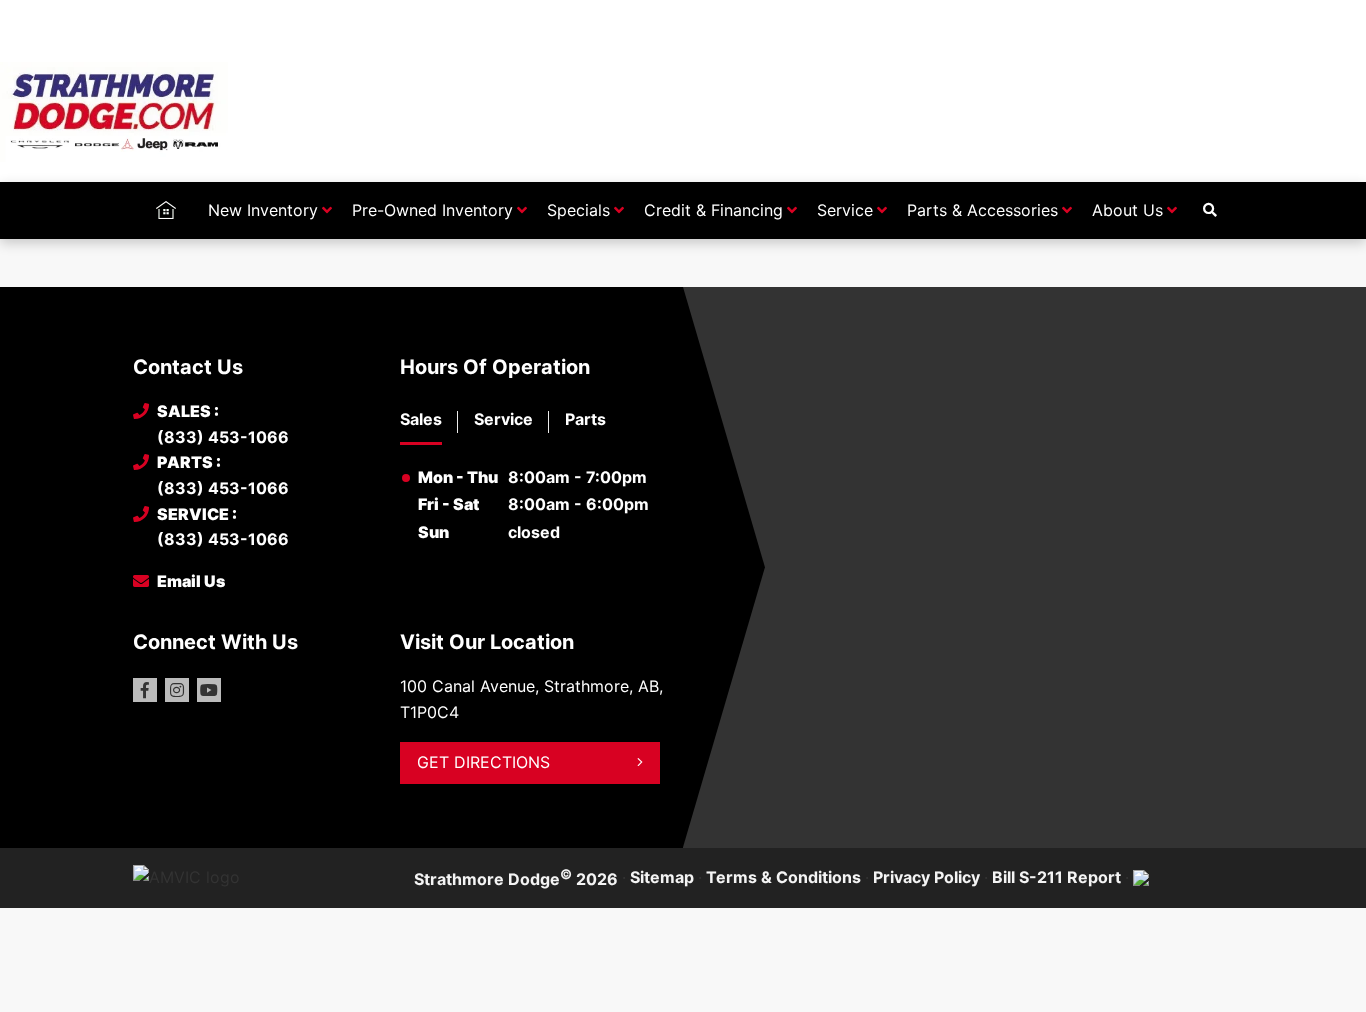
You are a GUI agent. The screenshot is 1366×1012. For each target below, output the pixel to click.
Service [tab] (503, 419)
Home (165, 210)
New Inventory (263, 210)
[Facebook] (145, 690)
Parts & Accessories (982, 210)
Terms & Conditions (783, 877)
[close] (1213, 17)
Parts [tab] (585, 419)
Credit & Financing (713, 210)
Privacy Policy (926, 877)
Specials (578, 210)
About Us (1127, 210)
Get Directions (483, 762)
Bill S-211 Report (1056, 877)
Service (845, 210)
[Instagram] (177, 690)
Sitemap (662, 877)
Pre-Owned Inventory (432, 210)
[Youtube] (209, 690)
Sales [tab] (421, 419)
